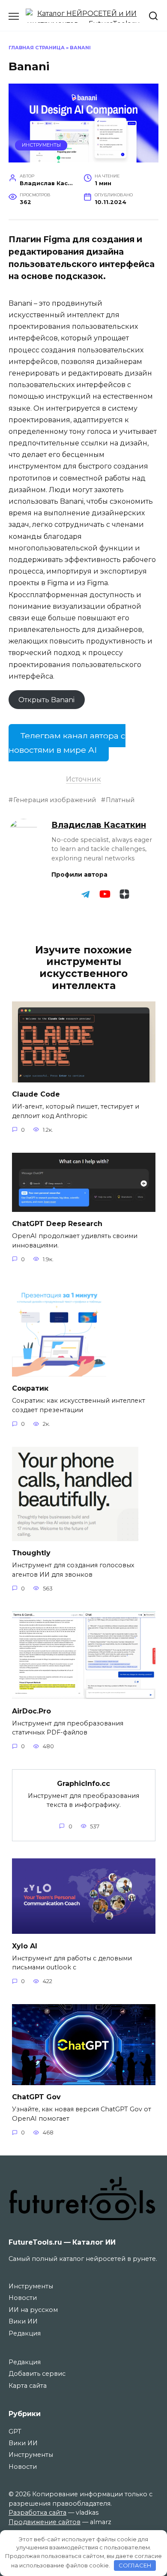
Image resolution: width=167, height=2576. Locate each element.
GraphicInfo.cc (83, 1783)
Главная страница (37, 48)
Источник (83, 779)
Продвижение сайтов (45, 2522)
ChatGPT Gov (36, 2097)
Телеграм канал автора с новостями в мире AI (67, 743)
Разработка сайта (37, 2513)
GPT (15, 2432)
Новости (23, 2298)
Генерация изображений (55, 800)
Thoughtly (31, 1553)
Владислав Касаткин (99, 825)
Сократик (30, 1388)
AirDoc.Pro (31, 1711)
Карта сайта (28, 2386)
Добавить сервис (37, 2374)
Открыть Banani (46, 699)
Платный (120, 800)
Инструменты (41, 145)
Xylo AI (25, 1946)
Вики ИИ (23, 2321)
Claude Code (36, 1094)
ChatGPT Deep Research (57, 1224)
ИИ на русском (33, 2310)
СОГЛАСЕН (135, 2565)
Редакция (25, 2333)
